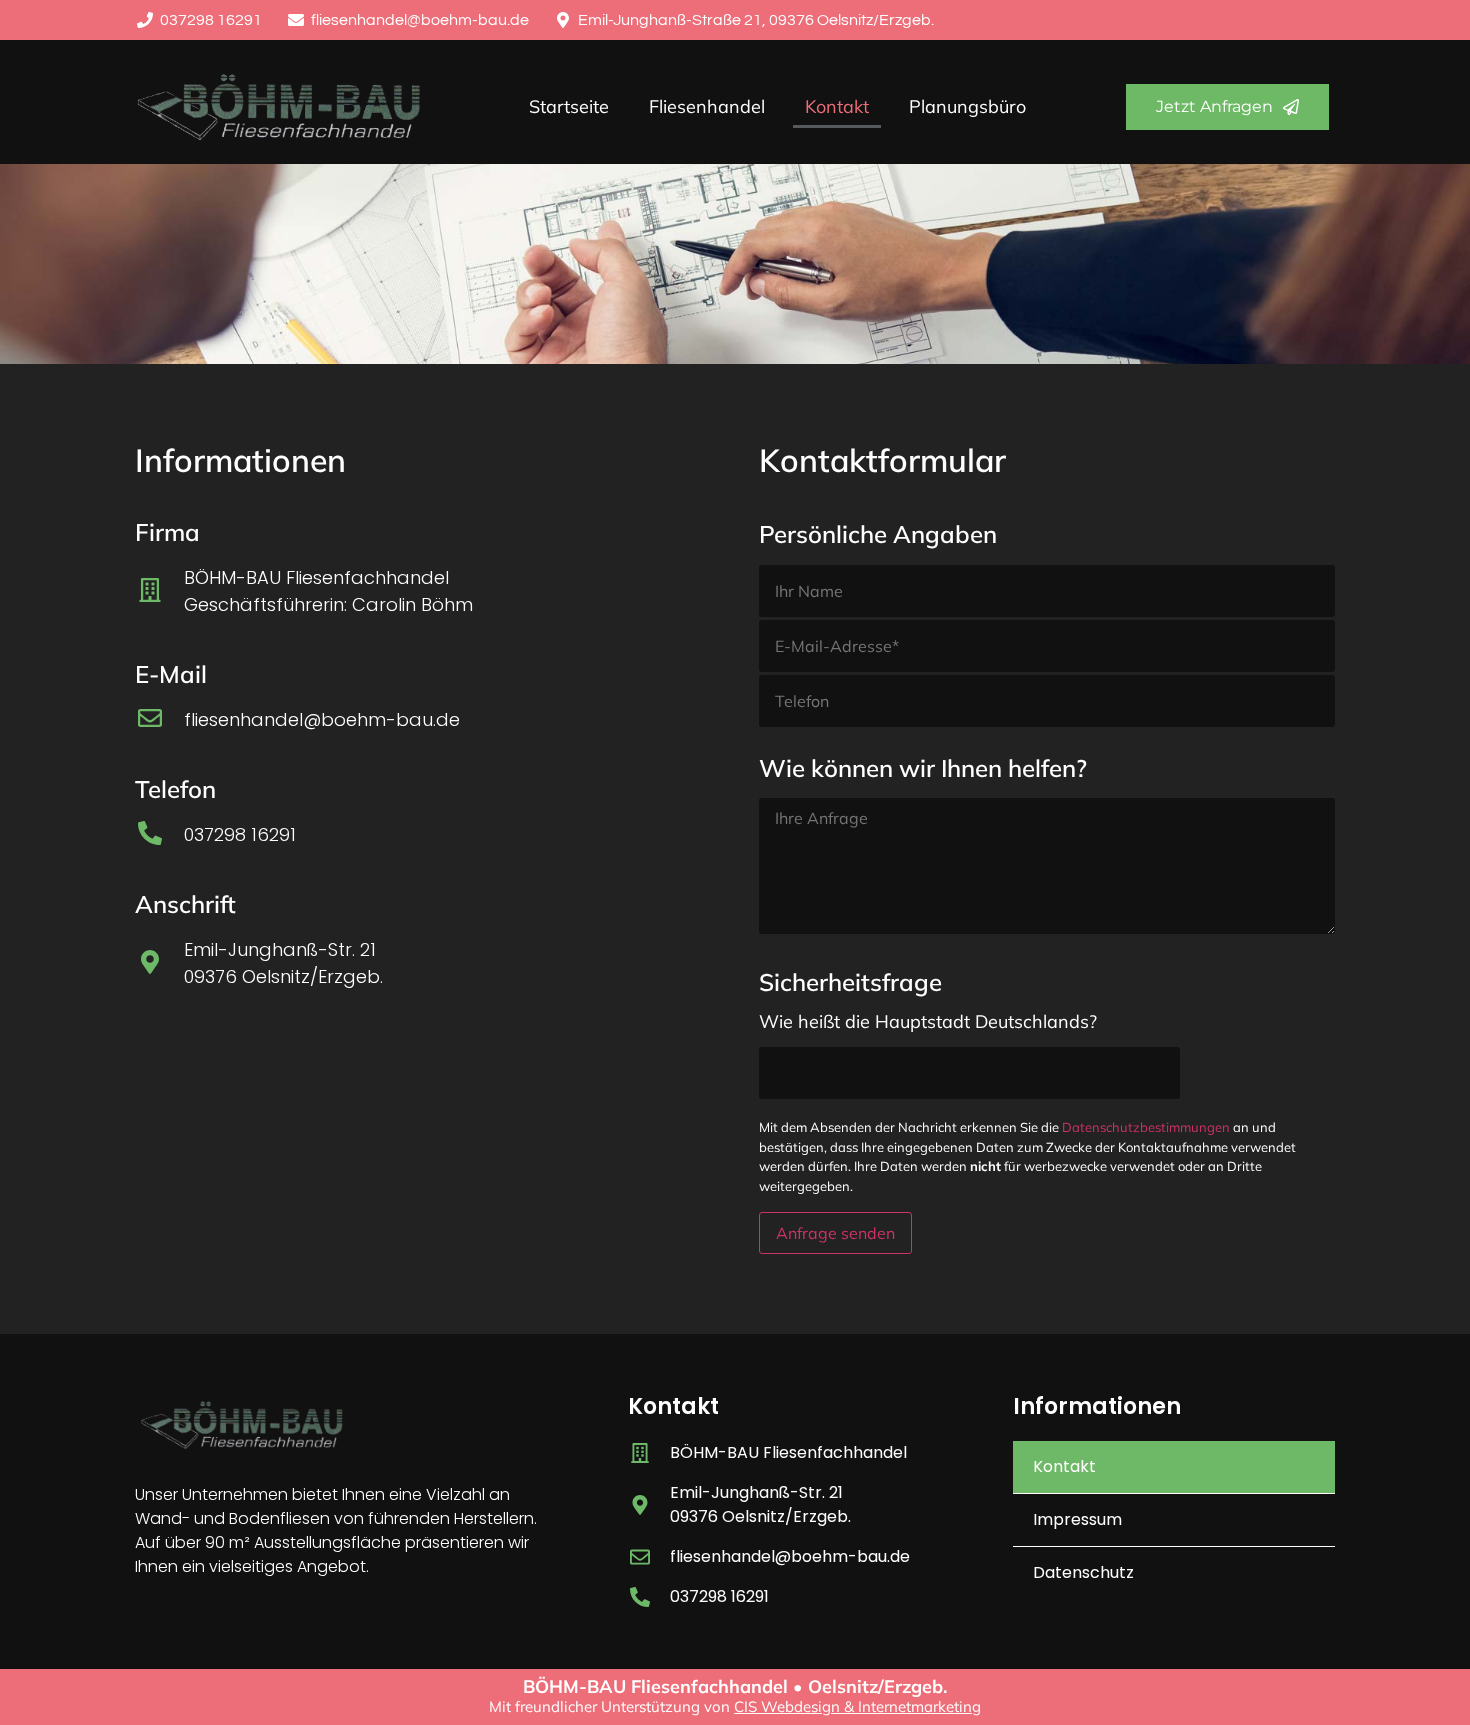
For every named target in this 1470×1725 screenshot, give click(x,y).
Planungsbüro (967, 106)
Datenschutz (1083, 1572)
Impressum (1077, 1519)
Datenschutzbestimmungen (1146, 1127)
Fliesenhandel (707, 106)
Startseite (569, 106)
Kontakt (837, 106)
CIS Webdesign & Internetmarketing (857, 1706)
